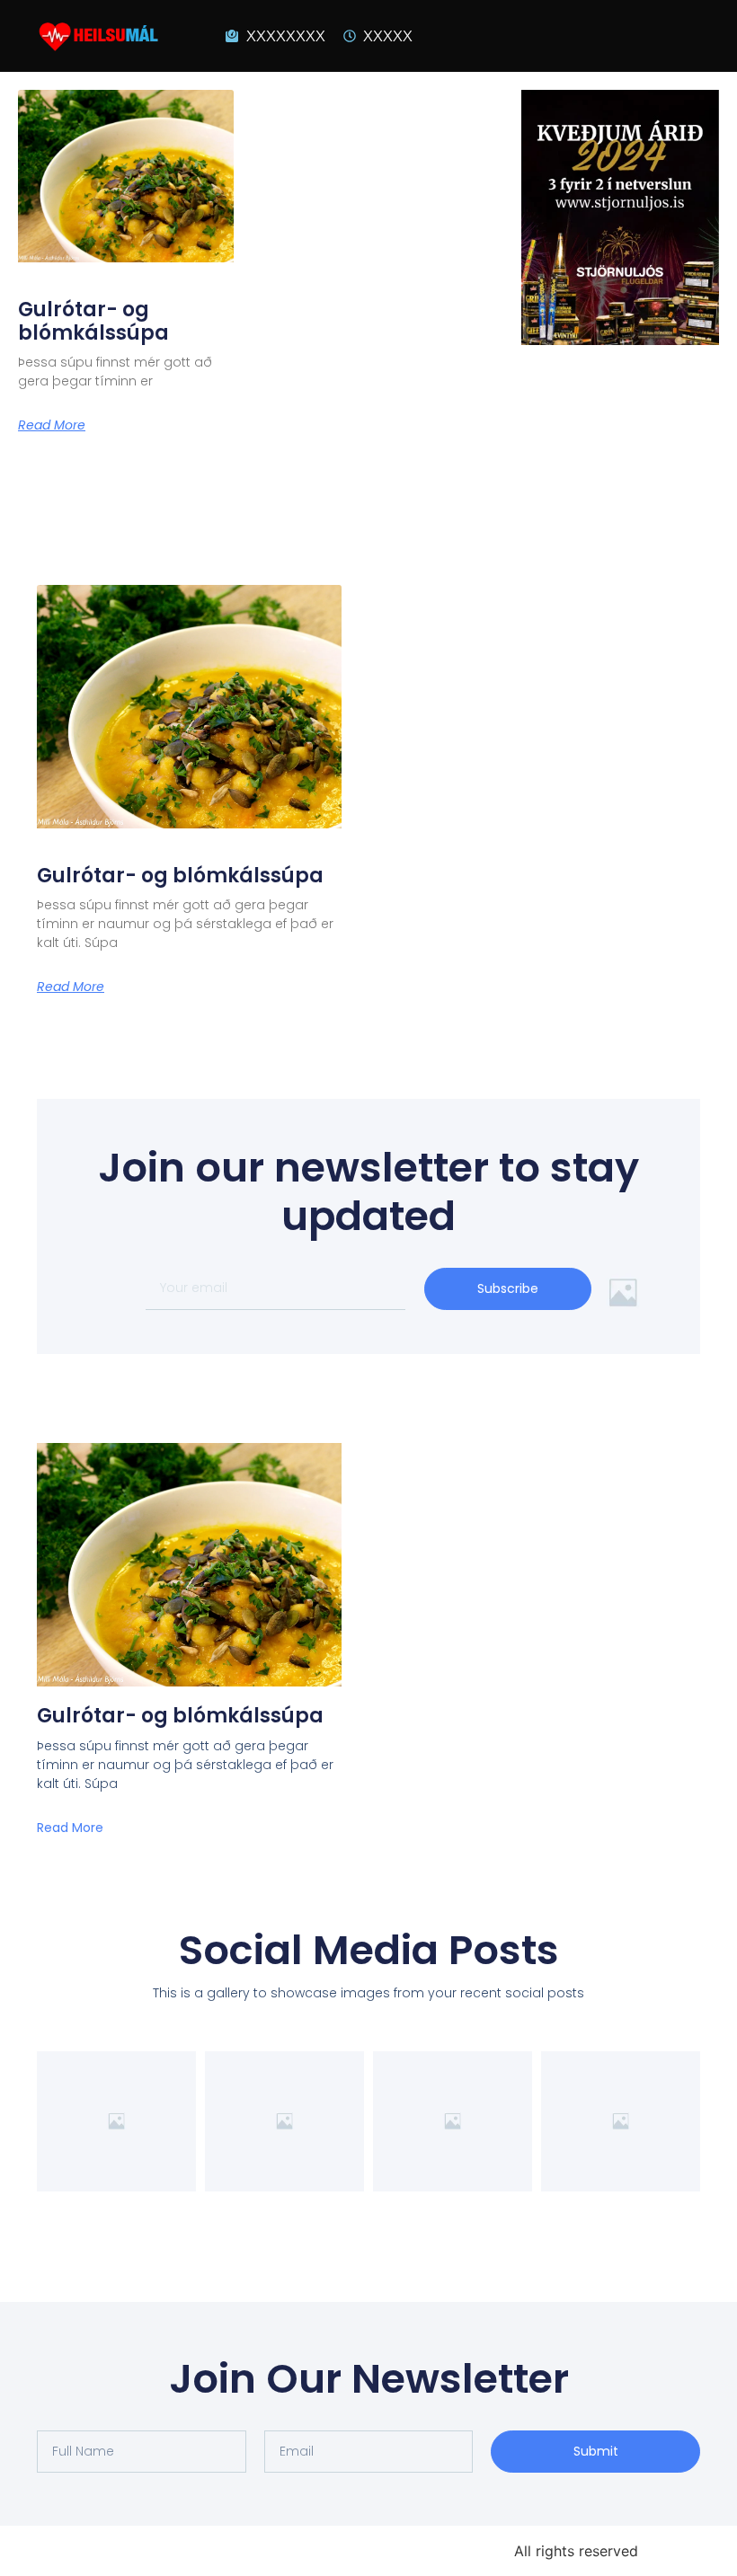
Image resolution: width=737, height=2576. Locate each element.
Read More (52, 425)
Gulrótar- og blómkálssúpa (93, 321)
